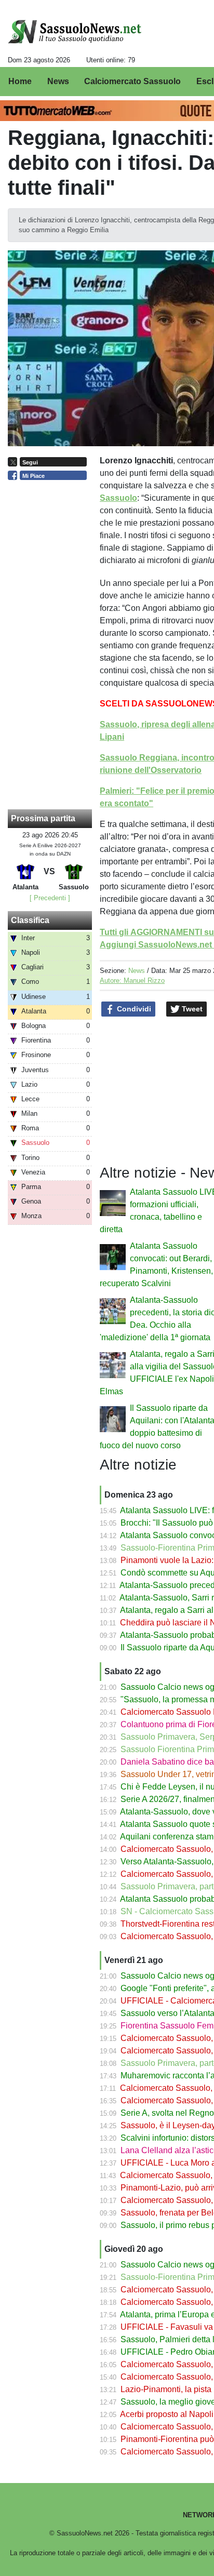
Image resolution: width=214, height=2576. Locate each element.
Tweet (191, 1009)
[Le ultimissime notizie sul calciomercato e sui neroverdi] (75, 32)
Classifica (30, 920)
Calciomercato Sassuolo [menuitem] (132, 81)
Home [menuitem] (20, 81)
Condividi (133, 1009)
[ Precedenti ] (50, 898)
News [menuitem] (58, 81)
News (137, 971)
